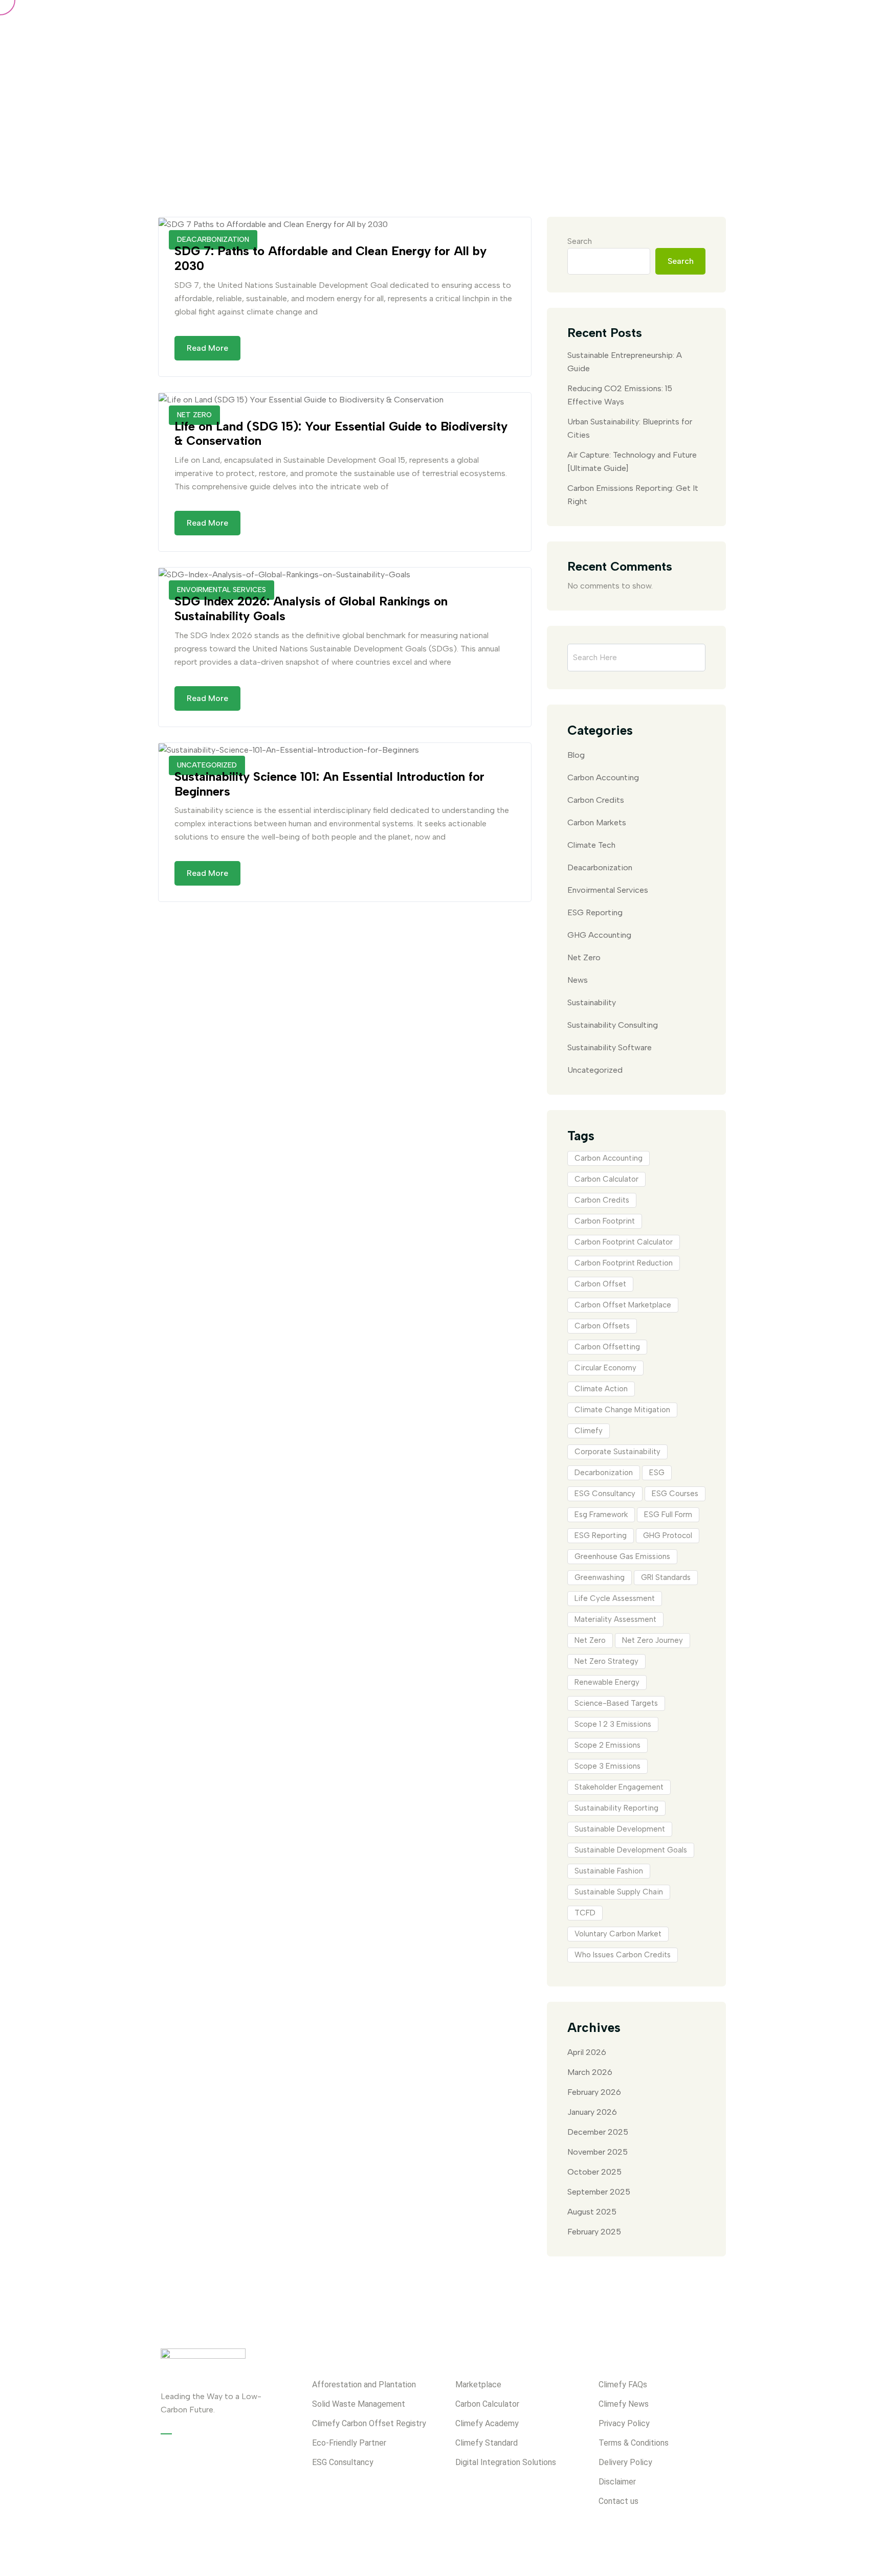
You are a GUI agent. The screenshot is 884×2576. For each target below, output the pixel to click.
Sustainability (592, 1002)
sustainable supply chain (619, 1892)
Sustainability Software (610, 1047)
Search (580, 241)
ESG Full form (668, 1515)
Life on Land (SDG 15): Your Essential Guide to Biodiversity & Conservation (341, 434)
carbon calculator (606, 1179)
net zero (590, 1640)
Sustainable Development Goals (631, 1850)
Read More (207, 348)
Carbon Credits (596, 800)
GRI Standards (666, 1577)
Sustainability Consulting (613, 1025)
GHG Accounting (599, 935)
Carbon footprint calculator (624, 1242)
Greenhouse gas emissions (622, 1556)
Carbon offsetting (607, 1347)
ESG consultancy (605, 1494)
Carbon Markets (597, 822)
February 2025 (594, 2232)
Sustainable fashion (609, 1871)
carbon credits (602, 1200)
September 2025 (599, 2192)
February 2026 (594, 2092)
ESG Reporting (595, 912)
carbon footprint (605, 1221)
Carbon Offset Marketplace (623, 1305)
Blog (576, 755)
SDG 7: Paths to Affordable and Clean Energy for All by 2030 (330, 258)
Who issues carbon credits (623, 1955)
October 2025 (594, 2172)
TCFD (585, 1913)
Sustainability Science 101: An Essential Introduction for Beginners (329, 784)
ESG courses (675, 1494)
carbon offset (600, 1284)
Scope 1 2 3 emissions (613, 1724)
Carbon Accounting (603, 777)
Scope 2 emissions (607, 1745)
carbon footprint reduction (624, 1263)
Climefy (589, 1431)
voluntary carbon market (618, 1934)
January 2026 (592, 2112)
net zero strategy (606, 1661)
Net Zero (584, 957)
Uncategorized (595, 1070)
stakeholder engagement (619, 1787)
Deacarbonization (600, 867)
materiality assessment (615, 1619)
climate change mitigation (622, 1410)
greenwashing (600, 1577)
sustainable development (620, 1829)
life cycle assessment (615, 1598)
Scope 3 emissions (607, 1766)
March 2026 (590, 2072)
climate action (601, 1389)
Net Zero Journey (653, 1640)
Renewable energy (607, 1682)
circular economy (605, 1368)
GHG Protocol (668, 1535)
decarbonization (604, 1473)
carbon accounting (609, 1158)
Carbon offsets (602, 1326)
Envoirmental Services (608, 890)
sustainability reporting (616, 1808)
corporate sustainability (617, 1452)
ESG (657, 1473)
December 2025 (598, 2132)
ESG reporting (601, 1535)
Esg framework (601, 1515)
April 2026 (587, 2052)
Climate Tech (591, 845)
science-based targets (616, 1703)
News (578, 980)
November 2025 (598, 2152)
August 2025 (592, 2212)
